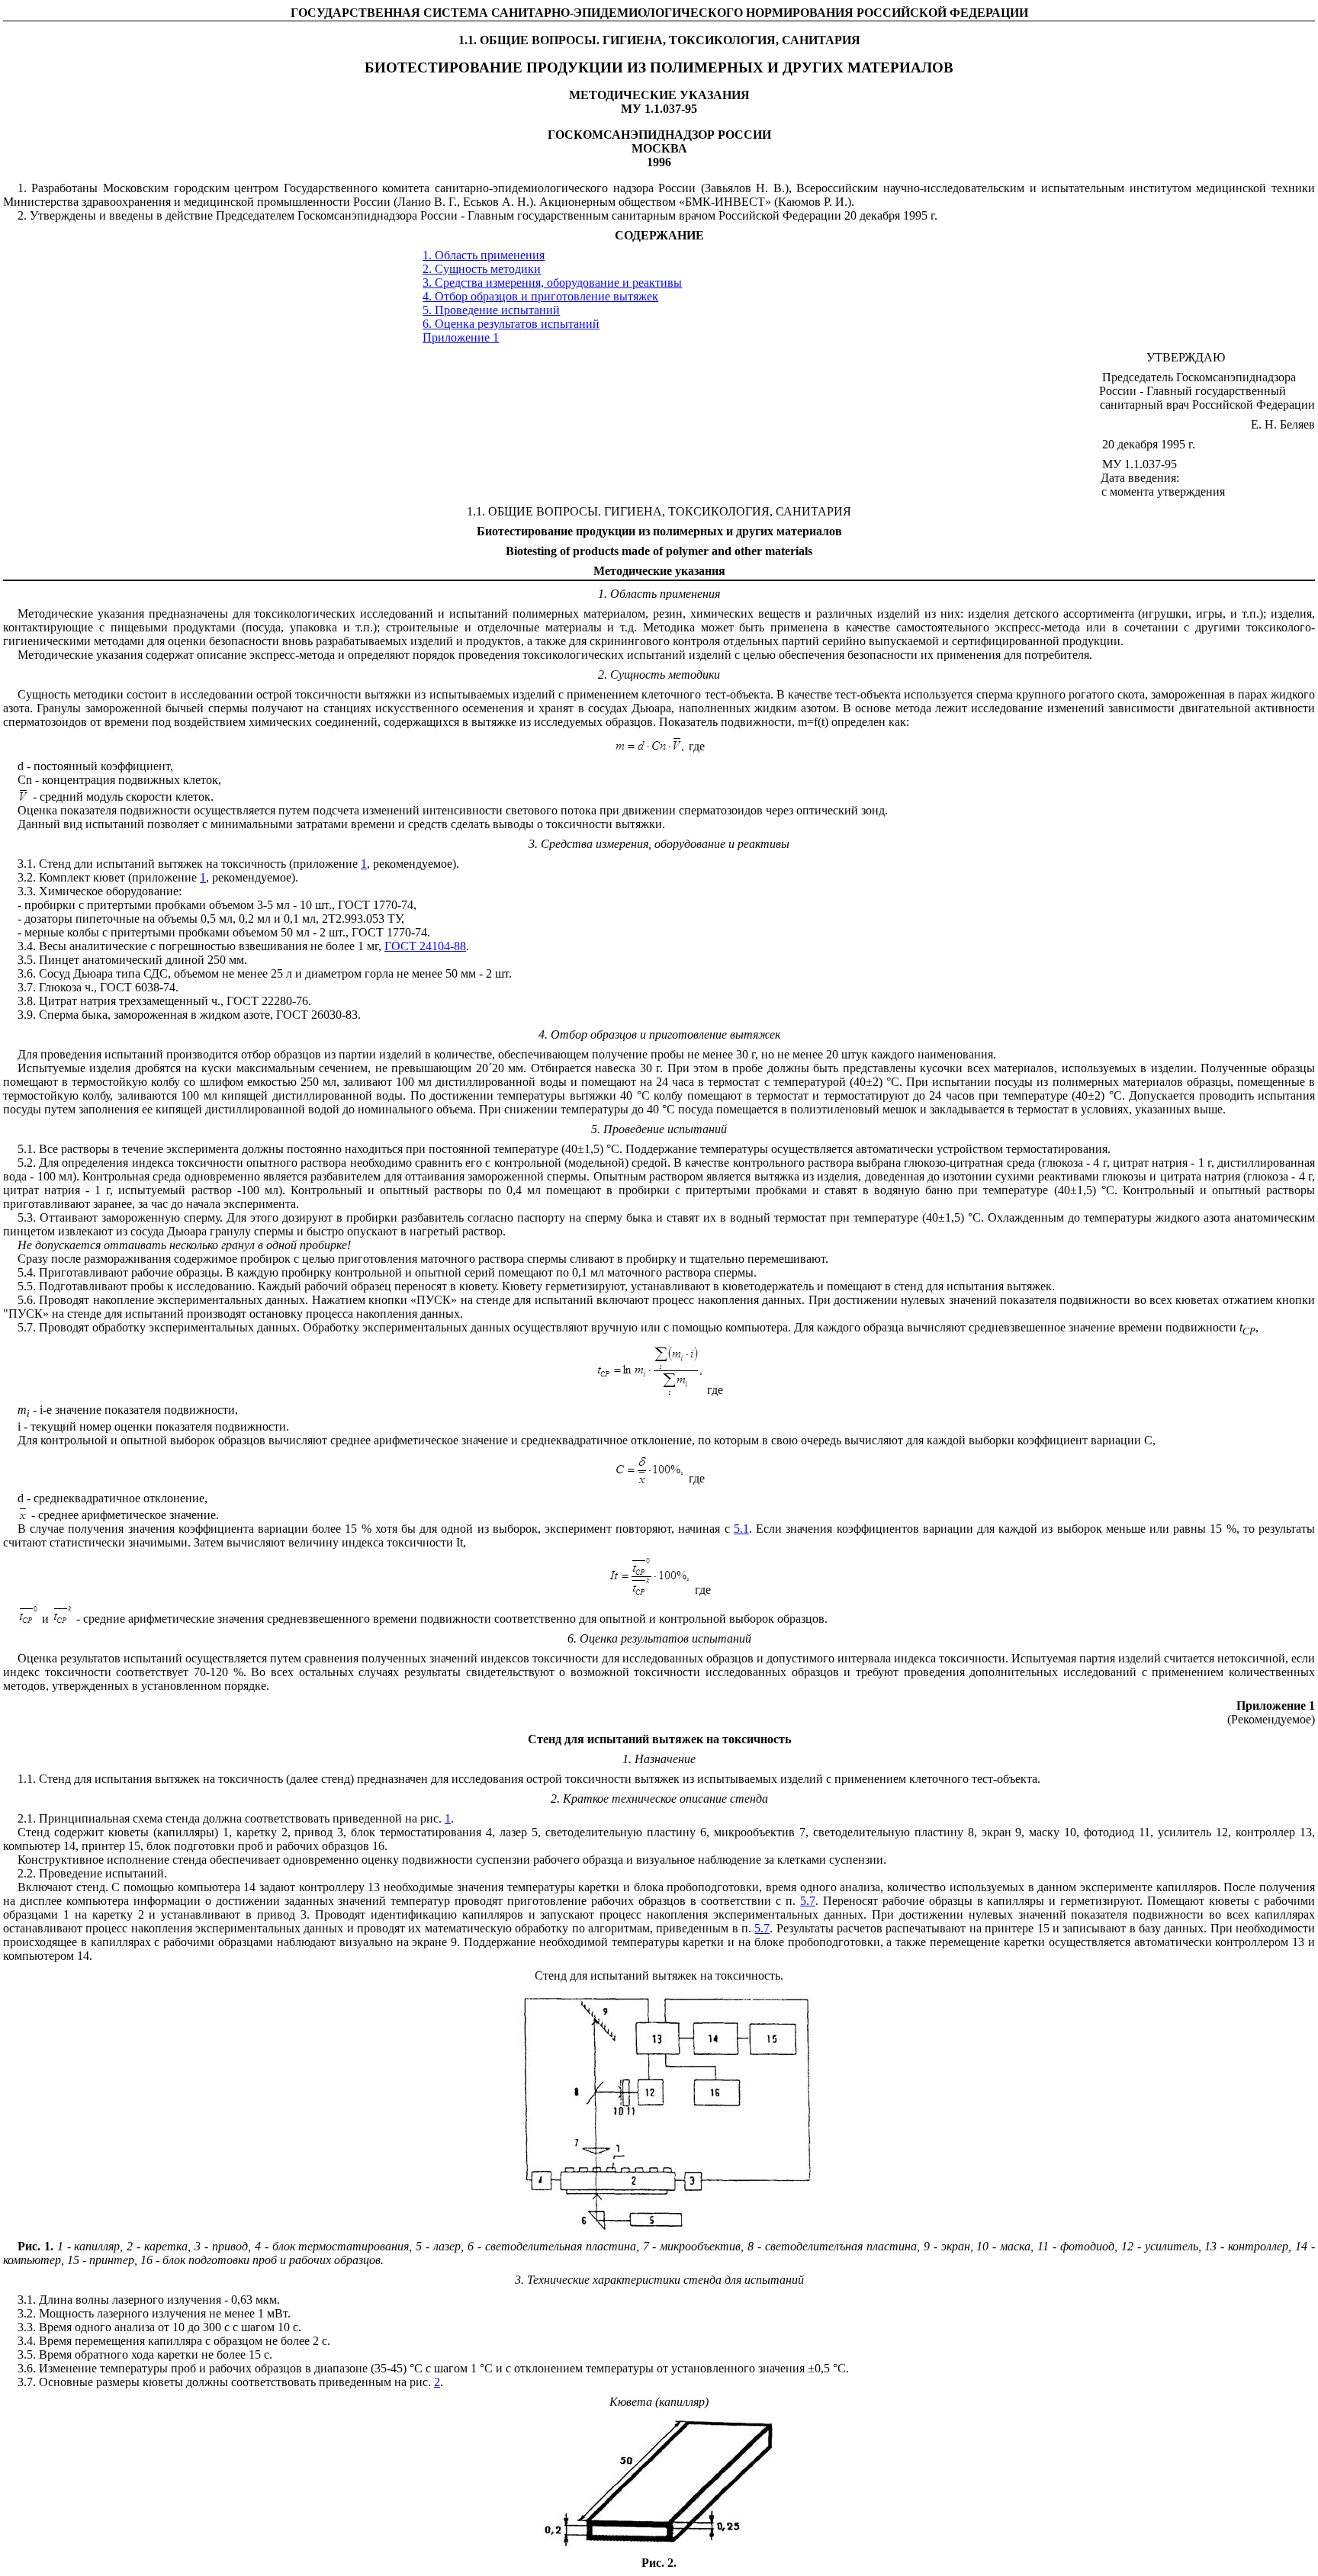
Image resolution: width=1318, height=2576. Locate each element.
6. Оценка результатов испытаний (511, 324)
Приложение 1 (461, 337)
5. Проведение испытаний (491, 310)
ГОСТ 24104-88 (425, 946)
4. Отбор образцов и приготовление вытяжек (540, 296)
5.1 (741, 1529)
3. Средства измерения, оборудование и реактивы (552, 283)
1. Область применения (484, 255)
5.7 (808, 1901)
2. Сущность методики (482, 269)
